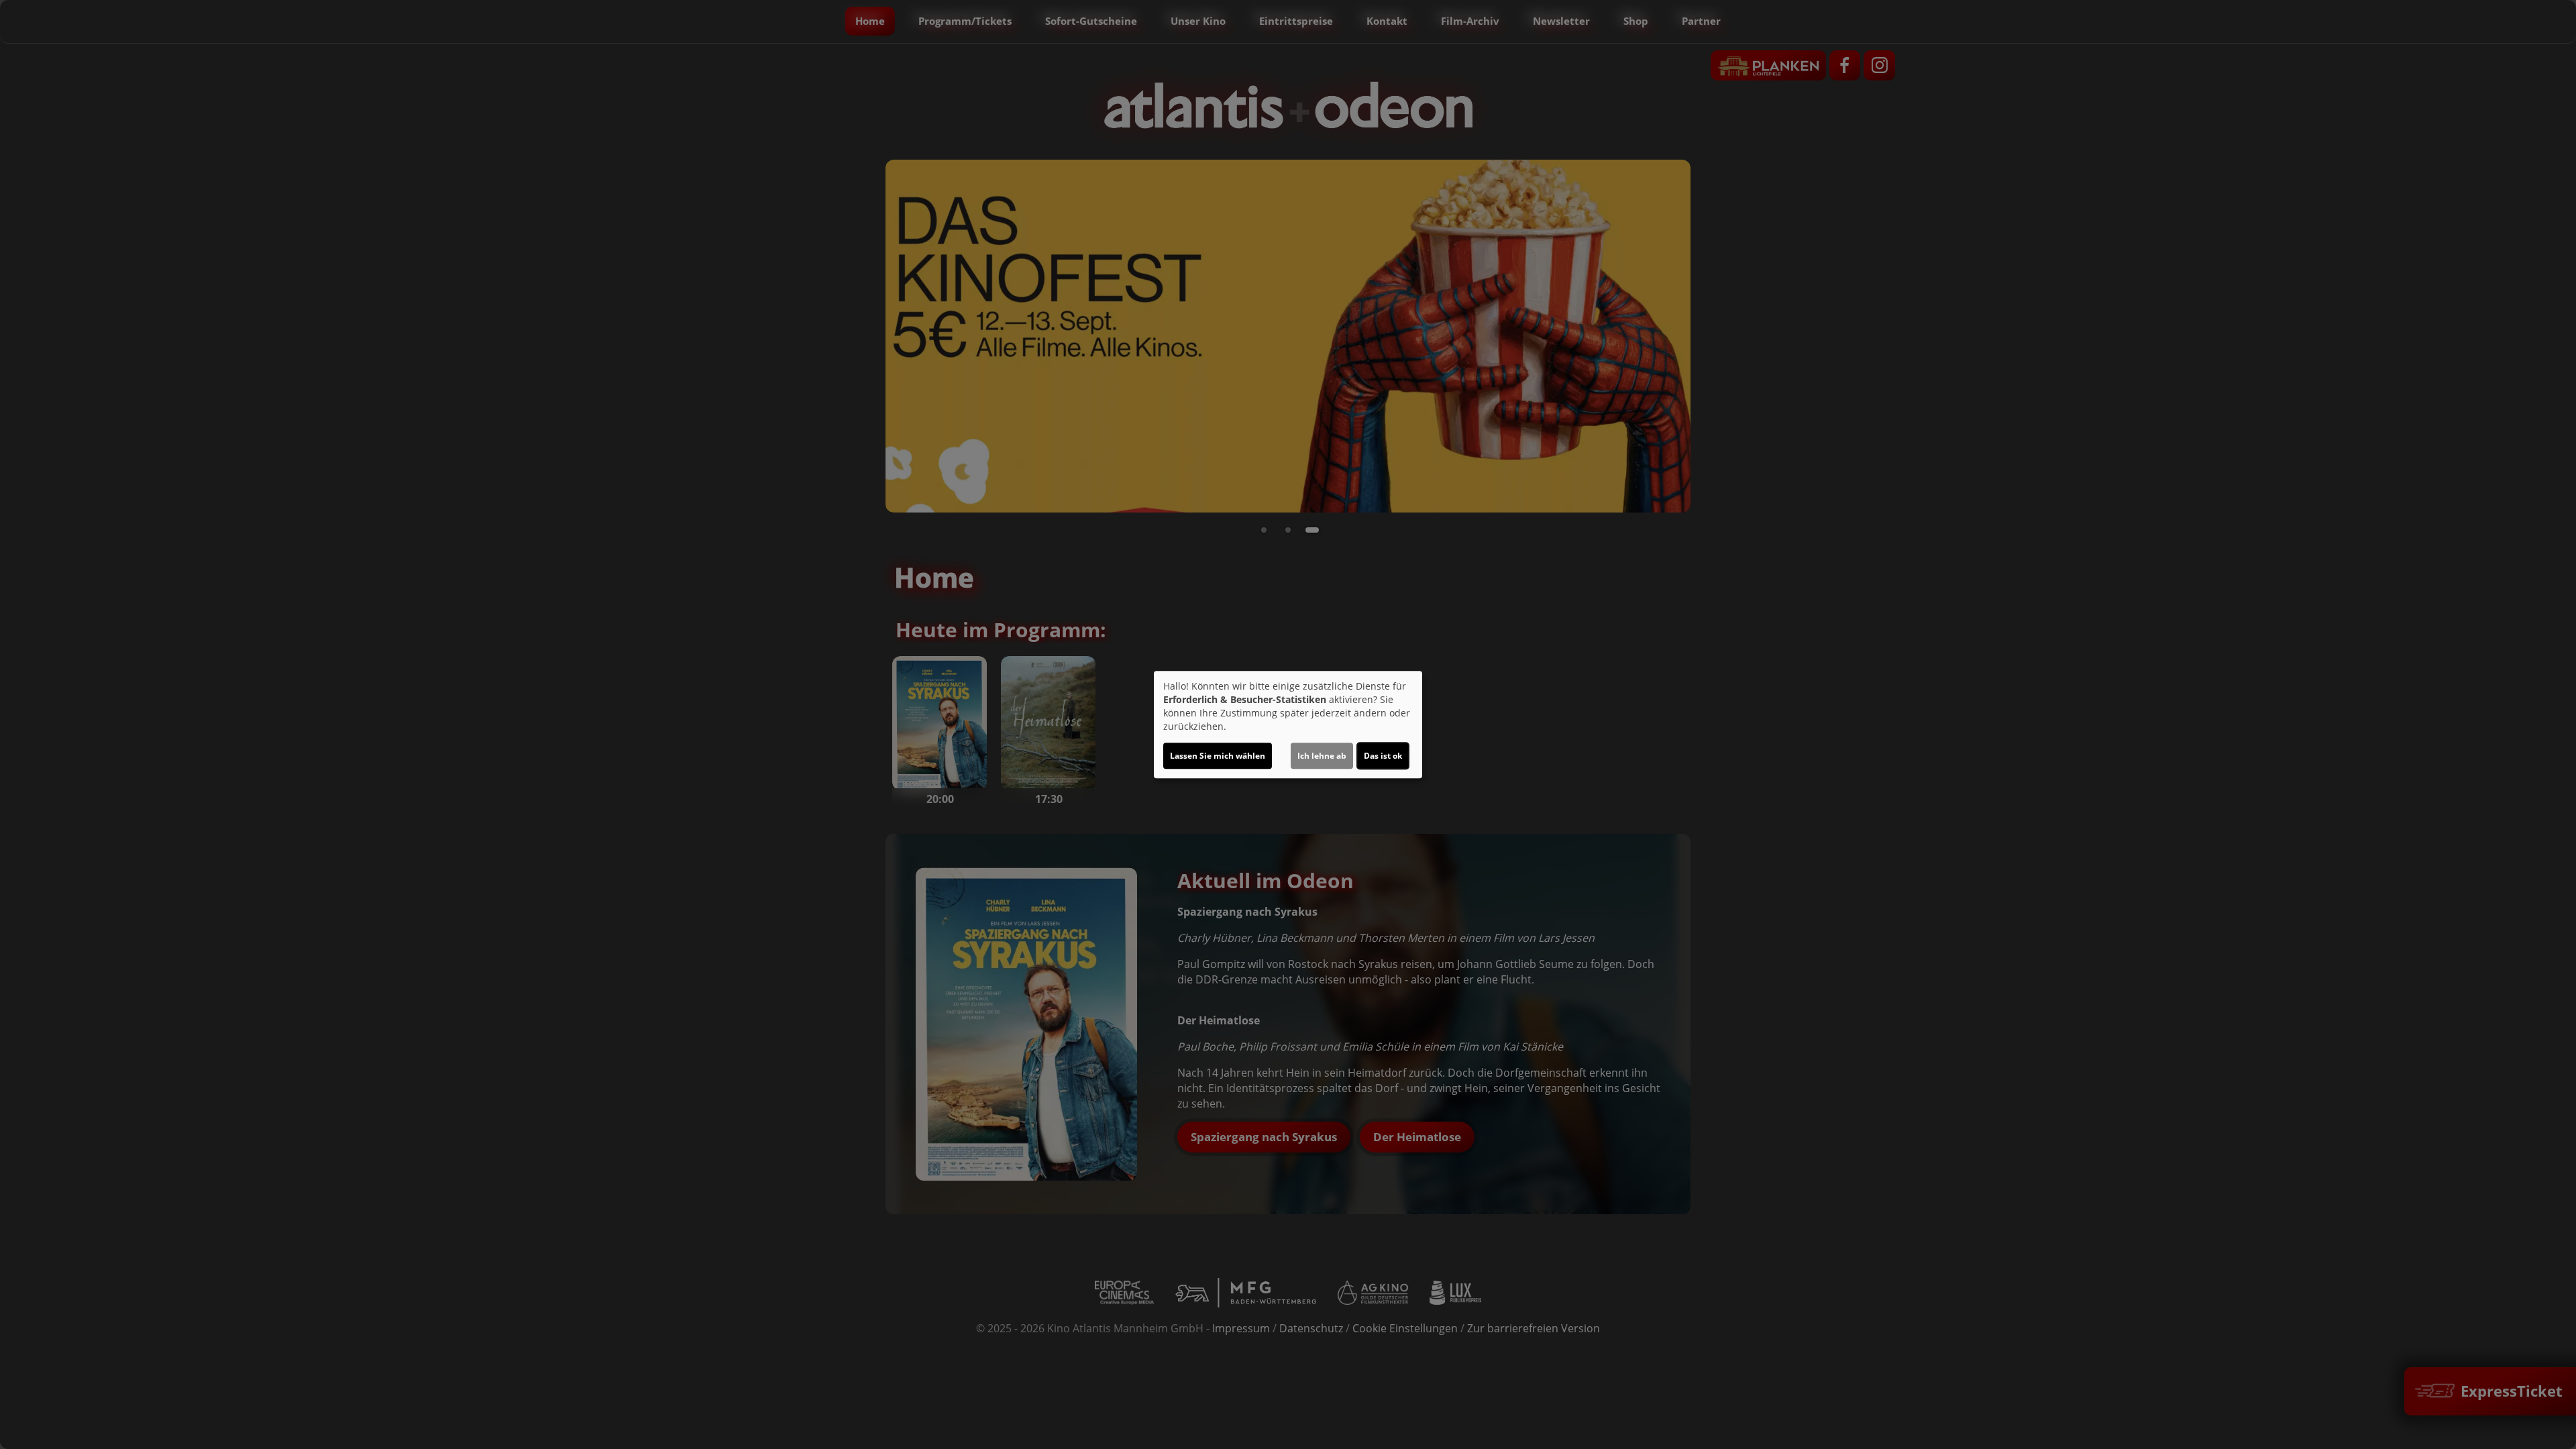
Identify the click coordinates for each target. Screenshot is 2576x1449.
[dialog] (1288, 724)
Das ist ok (1383, 756)
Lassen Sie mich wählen (1218, 756)
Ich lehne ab (1322, 756)
